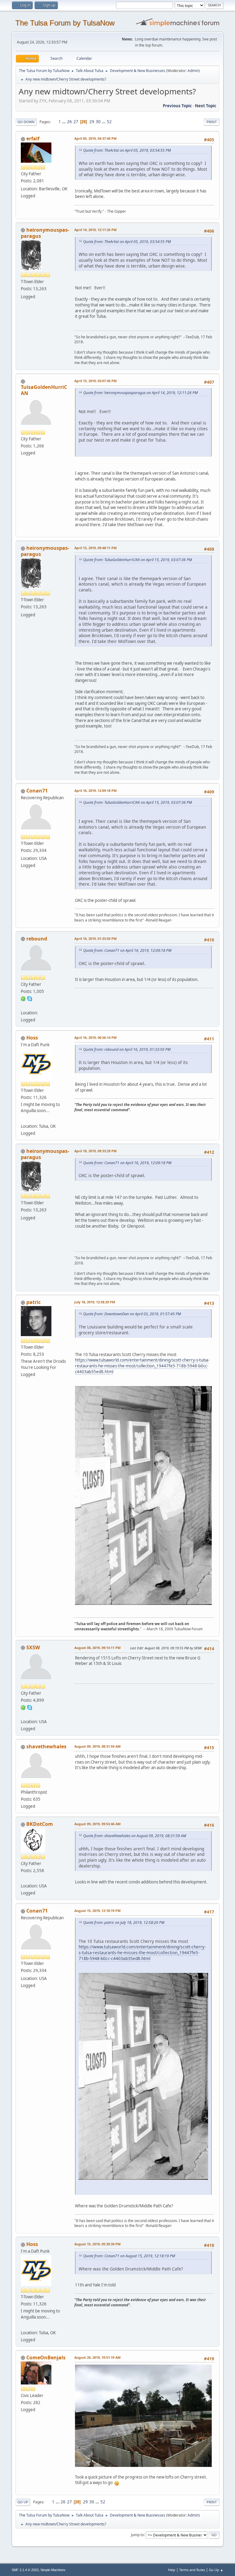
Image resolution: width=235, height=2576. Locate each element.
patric (34, 1302)
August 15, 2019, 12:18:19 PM (97, 1911)
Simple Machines (53, 2570)
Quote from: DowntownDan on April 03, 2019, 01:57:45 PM (132, 1314)
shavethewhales (46, 1746)
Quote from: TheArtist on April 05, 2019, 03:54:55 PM (127, 150)
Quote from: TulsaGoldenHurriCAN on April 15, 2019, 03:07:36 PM (138, 560)
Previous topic (177, 106)
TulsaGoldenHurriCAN (44, 390)
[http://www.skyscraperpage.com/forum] (23, 1714)
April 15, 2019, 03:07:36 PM (95, 381)
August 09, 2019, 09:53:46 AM (97, 1824)
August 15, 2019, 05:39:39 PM (97, 2244)
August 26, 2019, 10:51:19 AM (97, 2357)
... (64, 122)
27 (76, 122)
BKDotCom (40, 1824)
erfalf (33, 139)
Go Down (26, 122)
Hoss (32, 1038)
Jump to (137, 2534)
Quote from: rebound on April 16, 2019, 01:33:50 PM (127, 1049)
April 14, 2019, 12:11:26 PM (95, 230)
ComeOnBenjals (46, 2358)
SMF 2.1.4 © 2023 (25, 2570)
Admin (193, 71)
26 (69, 122)
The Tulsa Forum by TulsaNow (65, 23)
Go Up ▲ (216, 2570)
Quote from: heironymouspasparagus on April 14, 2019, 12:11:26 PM (140, 393)
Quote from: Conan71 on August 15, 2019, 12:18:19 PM (129, 2256)
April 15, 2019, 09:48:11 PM (95, 548)
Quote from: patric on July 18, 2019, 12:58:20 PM (124, 1923)
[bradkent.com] (23, 1879)
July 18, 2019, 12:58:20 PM (95, 1302)
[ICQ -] (23, 998)
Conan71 (37, 791)
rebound (37, 939)
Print (212, 122)
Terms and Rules (192, 2570)
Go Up (23, 2502)
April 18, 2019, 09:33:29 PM (95, 1151)
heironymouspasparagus (45, 233)
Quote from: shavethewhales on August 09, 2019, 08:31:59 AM (135, 1836)
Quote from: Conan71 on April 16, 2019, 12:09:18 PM (127, 950)
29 (92, 122)
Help (172, 2570)
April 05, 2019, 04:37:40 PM (95, 138)
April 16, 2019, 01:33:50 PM (95, 938)
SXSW (33, 1647)
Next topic (206, 106)
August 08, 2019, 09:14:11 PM (97, 1648)
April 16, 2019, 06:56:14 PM (95, 1037)
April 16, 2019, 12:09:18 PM (95, 790)
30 (98, 122)
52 (109, 122)
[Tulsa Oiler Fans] (23, 1119)
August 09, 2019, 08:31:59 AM (97, 1746)
